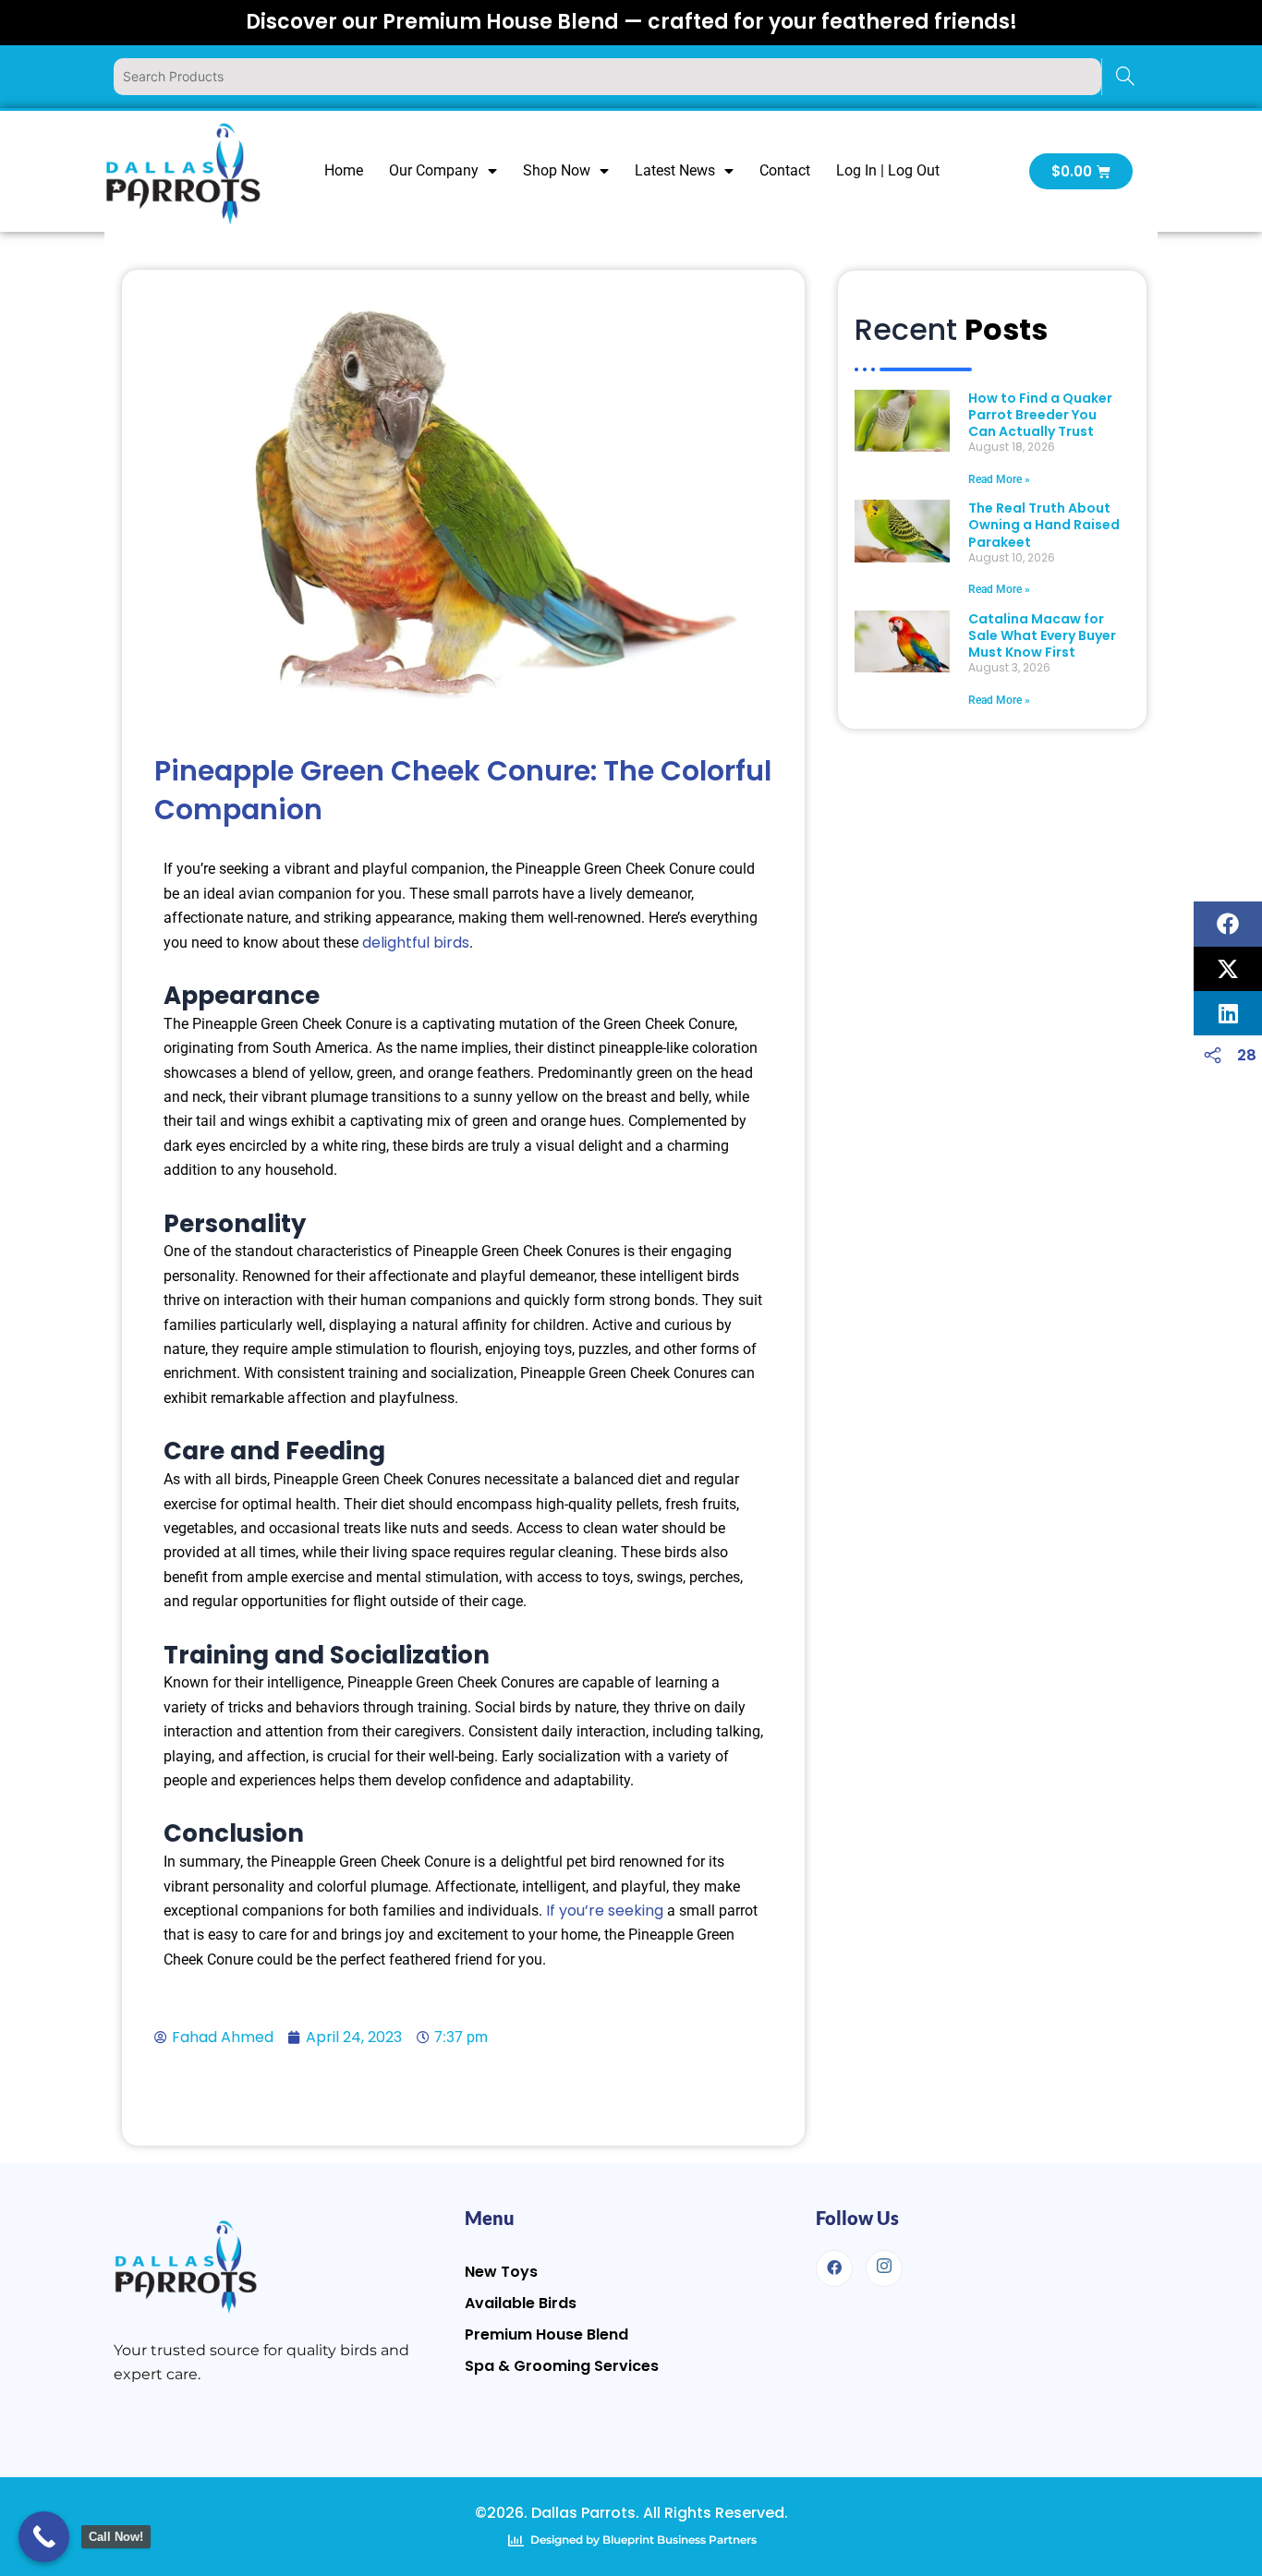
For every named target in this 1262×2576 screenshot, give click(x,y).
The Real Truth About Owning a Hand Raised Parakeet (1044, 525)
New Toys (501, 2272)
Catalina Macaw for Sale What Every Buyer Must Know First (1042, 635)
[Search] (1125, 77)
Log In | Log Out (888, 170)
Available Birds (521, 2303)
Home (344, 170)
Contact (785, 170)
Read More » (999, 479)
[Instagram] (884, 2268)
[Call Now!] (44, 2537)
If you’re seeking (605, 1911)
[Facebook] (834, 2268)
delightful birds (416, 943)
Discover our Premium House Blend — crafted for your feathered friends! (631, 22)
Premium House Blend (546, 2334)
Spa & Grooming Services (562, 2366)
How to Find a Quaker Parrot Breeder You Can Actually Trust (1040, 415)
